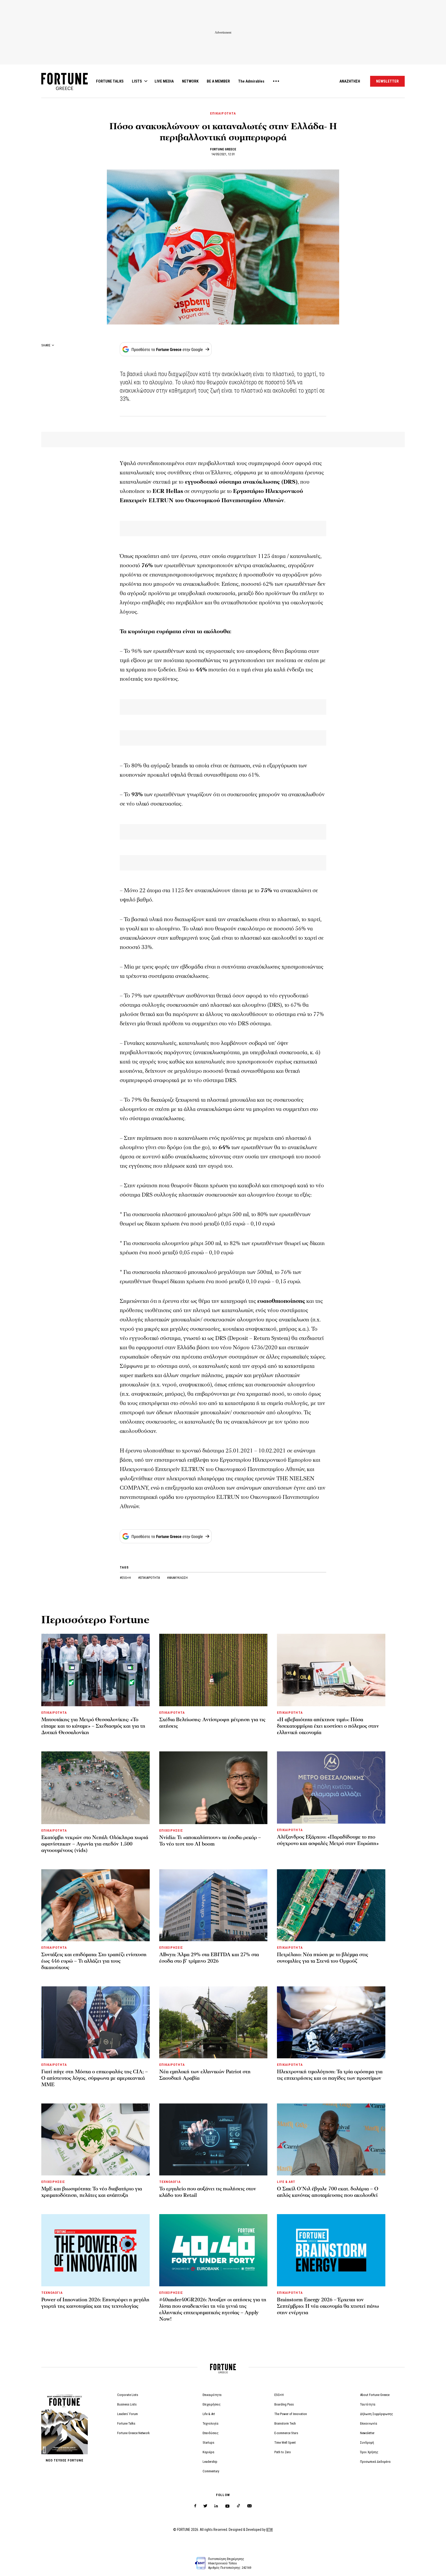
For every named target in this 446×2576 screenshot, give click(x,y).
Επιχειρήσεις (212, 2404)
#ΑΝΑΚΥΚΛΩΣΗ (177, 1578)
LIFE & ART (286, 2182)
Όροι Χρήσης (369, 2452)
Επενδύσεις (211, 2433)
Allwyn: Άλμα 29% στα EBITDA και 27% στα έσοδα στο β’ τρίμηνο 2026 (209, 1958)
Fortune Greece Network (133, 2433)
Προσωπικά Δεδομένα (375, 2462)
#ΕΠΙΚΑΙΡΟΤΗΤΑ (149, 1578)
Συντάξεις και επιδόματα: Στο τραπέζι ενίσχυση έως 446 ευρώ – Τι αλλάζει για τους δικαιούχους (94, 1961)
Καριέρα (208, 2452)
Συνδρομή (367, 2443)
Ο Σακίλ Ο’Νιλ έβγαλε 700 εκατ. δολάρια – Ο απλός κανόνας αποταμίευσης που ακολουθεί (328, 2192)
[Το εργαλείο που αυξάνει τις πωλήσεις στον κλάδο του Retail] (213, 2139)
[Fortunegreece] (65, 89)
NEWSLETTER (387, 81)
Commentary (211, 2471)
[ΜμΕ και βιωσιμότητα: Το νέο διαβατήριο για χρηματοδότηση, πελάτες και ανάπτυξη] (95, 2139)
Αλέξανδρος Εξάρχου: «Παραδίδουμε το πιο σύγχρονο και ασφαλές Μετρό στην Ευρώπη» (328, 1840)
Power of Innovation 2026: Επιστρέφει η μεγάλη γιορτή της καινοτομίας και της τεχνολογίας (95, 2303)
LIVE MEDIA (164, 81)
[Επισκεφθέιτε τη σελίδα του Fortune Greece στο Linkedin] (216, 2506)
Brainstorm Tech (285, 2423)
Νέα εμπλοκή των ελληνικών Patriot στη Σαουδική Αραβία (205, 2075)
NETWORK (190, 81)
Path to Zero (283, 2452)
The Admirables (251, 81)
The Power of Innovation (291, 2414)
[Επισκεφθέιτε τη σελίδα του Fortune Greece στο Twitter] (205, 2506)
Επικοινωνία (369, 2423)
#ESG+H (126, 1578)
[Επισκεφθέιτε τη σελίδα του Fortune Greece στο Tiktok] (238, 2506)
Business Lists (127, 2404)
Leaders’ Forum (128, 2414)
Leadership (210, 2462)
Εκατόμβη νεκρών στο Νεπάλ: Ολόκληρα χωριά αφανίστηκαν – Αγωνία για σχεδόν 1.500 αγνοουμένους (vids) (95, 1844)
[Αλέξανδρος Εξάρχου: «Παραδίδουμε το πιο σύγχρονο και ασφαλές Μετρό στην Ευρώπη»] (331, 1787)
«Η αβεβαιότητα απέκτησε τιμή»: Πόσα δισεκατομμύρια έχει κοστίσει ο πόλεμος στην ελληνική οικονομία (328, 1726)
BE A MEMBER (218, 81)
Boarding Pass (284, 2404)
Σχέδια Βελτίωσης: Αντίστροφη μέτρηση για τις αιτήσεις (212, 1723)
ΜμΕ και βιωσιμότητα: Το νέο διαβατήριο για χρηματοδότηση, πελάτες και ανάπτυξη (92, 2192)
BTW (270, 2530)
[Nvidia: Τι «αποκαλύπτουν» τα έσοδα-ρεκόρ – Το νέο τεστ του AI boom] (213, 1788)
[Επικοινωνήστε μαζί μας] (249, 2506)
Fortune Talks (126, 2423)
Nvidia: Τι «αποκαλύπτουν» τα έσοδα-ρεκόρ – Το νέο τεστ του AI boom (210, 1841)
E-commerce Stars (286, 2433)
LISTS (137, 81)
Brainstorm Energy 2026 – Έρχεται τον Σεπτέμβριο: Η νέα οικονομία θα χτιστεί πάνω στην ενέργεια (328, 2306)
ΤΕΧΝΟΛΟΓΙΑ (170, 2182)
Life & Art (209, 2414)
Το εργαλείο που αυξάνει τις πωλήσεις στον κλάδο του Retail (208, 2192)
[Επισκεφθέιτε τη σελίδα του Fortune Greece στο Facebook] (195, 2506)
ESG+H (279, 2395)
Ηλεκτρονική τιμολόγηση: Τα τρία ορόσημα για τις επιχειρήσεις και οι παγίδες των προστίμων (330, 2075)
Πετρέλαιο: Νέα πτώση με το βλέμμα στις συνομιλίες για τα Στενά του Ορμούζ (322, 1958)
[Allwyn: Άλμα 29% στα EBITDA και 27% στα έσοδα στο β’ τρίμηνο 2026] (213, 1905)
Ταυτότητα (368, 2404)
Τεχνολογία (210, 2423)
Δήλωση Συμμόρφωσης (377, 2414)
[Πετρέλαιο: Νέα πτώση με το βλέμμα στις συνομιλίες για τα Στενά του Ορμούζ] (331, 1905)
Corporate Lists (128, 2395)
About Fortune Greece (375, 2395)
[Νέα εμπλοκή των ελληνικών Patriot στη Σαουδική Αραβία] (213, 2022)
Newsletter (367, 2433)
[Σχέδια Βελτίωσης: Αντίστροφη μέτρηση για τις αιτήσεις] (213, 1670)
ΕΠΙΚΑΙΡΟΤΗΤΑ (223, 113)
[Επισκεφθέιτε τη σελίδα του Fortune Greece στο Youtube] (227, 2507)
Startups (208, 2443)
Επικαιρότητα (212, 2395)
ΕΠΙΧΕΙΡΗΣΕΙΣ (171, 1830)
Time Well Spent (285, 2443)
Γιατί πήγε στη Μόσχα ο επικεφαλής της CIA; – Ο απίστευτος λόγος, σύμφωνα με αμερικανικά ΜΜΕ (95, 2078)
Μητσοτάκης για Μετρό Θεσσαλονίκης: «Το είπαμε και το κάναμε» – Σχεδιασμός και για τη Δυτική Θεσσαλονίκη (93, 1726)
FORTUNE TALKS (110, 81)
